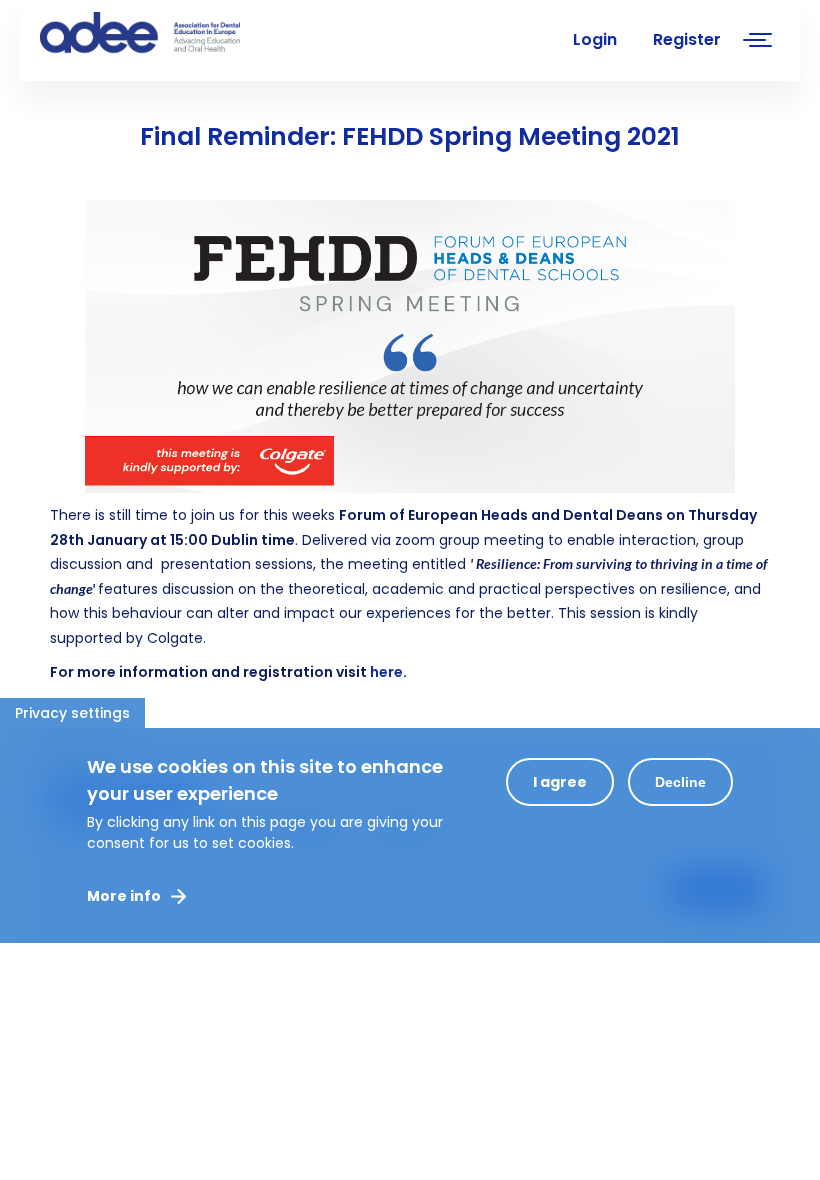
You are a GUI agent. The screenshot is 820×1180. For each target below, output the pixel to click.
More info (124, 896)
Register (687, 39)
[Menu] (758, 42)
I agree (560, 782)
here (386, 672)
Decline (680, 782)
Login (595, 39)
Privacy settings (72, 713)
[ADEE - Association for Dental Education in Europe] (190, 35)
